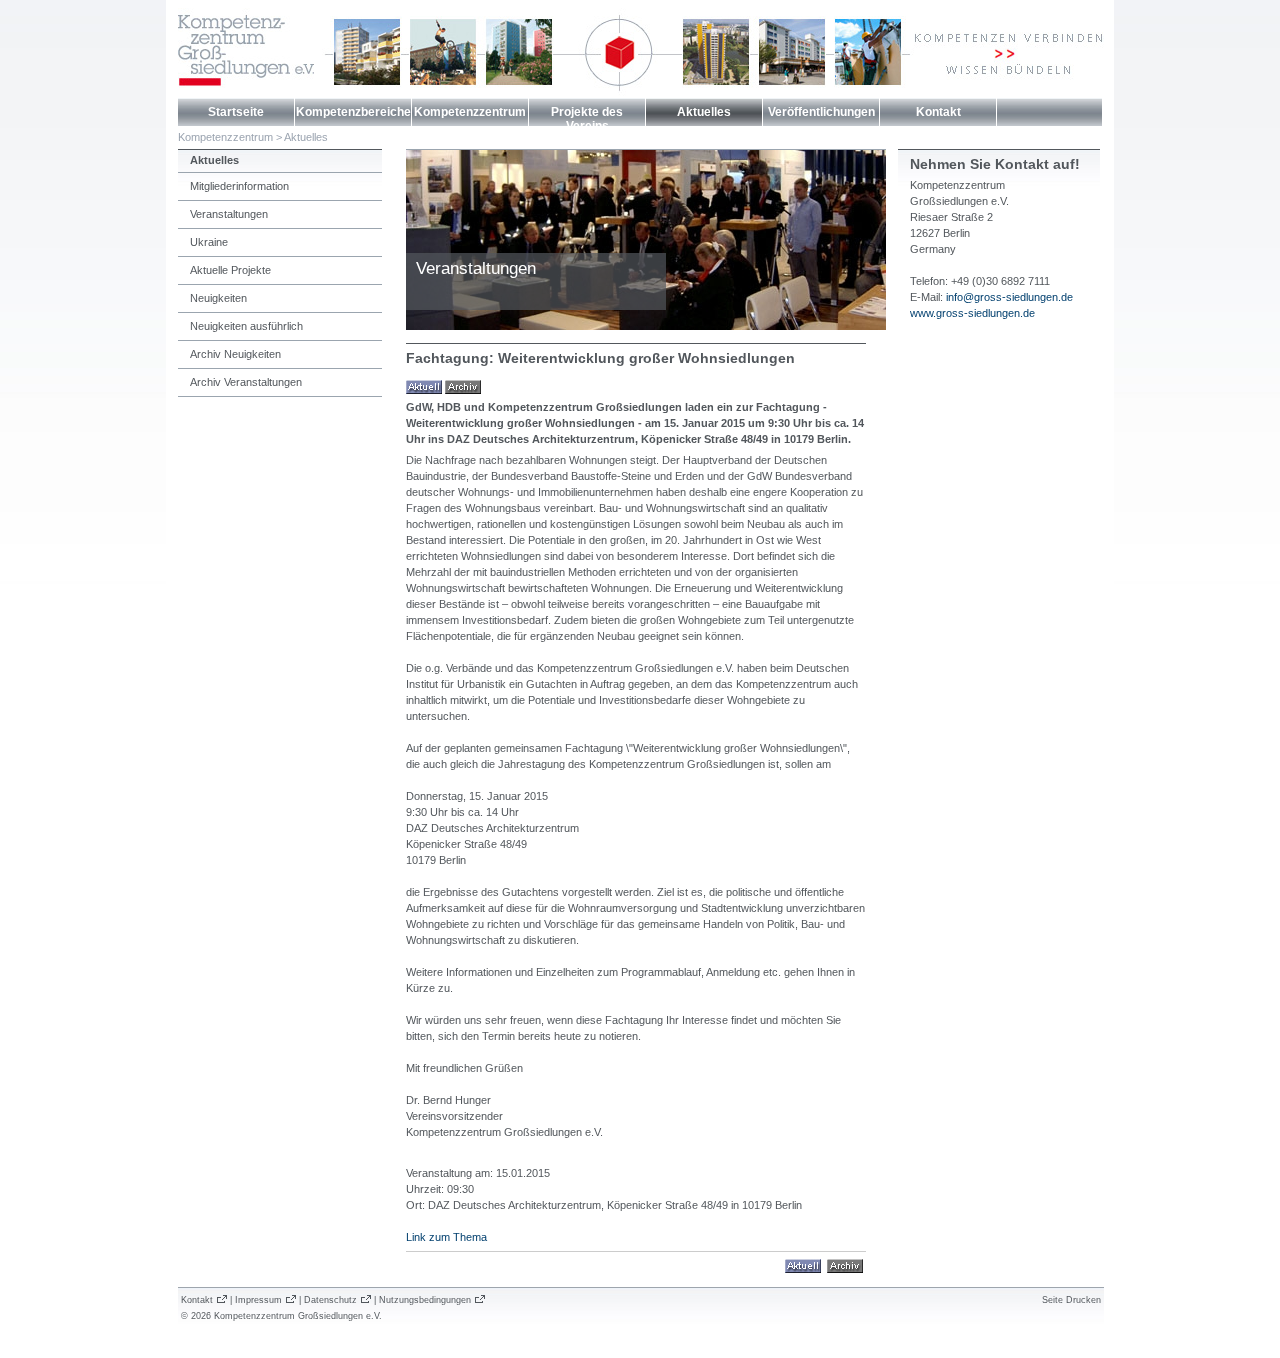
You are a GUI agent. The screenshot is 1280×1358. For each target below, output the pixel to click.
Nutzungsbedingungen (425, 1300)
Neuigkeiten (218, 298)
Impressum (258, 1300)
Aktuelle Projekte (230, 270)
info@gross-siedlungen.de (1009, 297)
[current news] (424, 386)
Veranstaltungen (229, 214)
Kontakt (938, 112)
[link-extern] (845, 1265)
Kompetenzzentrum (470, 112)
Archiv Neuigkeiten (235, 354)
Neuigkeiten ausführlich (246, 326)
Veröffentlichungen (821, 112)
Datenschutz (330, 1300)
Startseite (236, 112)
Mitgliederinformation (239, 186)
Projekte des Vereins (587, 119)
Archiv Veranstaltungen (246, 382)
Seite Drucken (1071, 1300)
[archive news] (463, 386)
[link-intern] (803, 1265)
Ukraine (209, 242)
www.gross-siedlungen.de (972, 313)
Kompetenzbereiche (353, 112)
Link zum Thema (446, 1237)
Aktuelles (704, 112)
